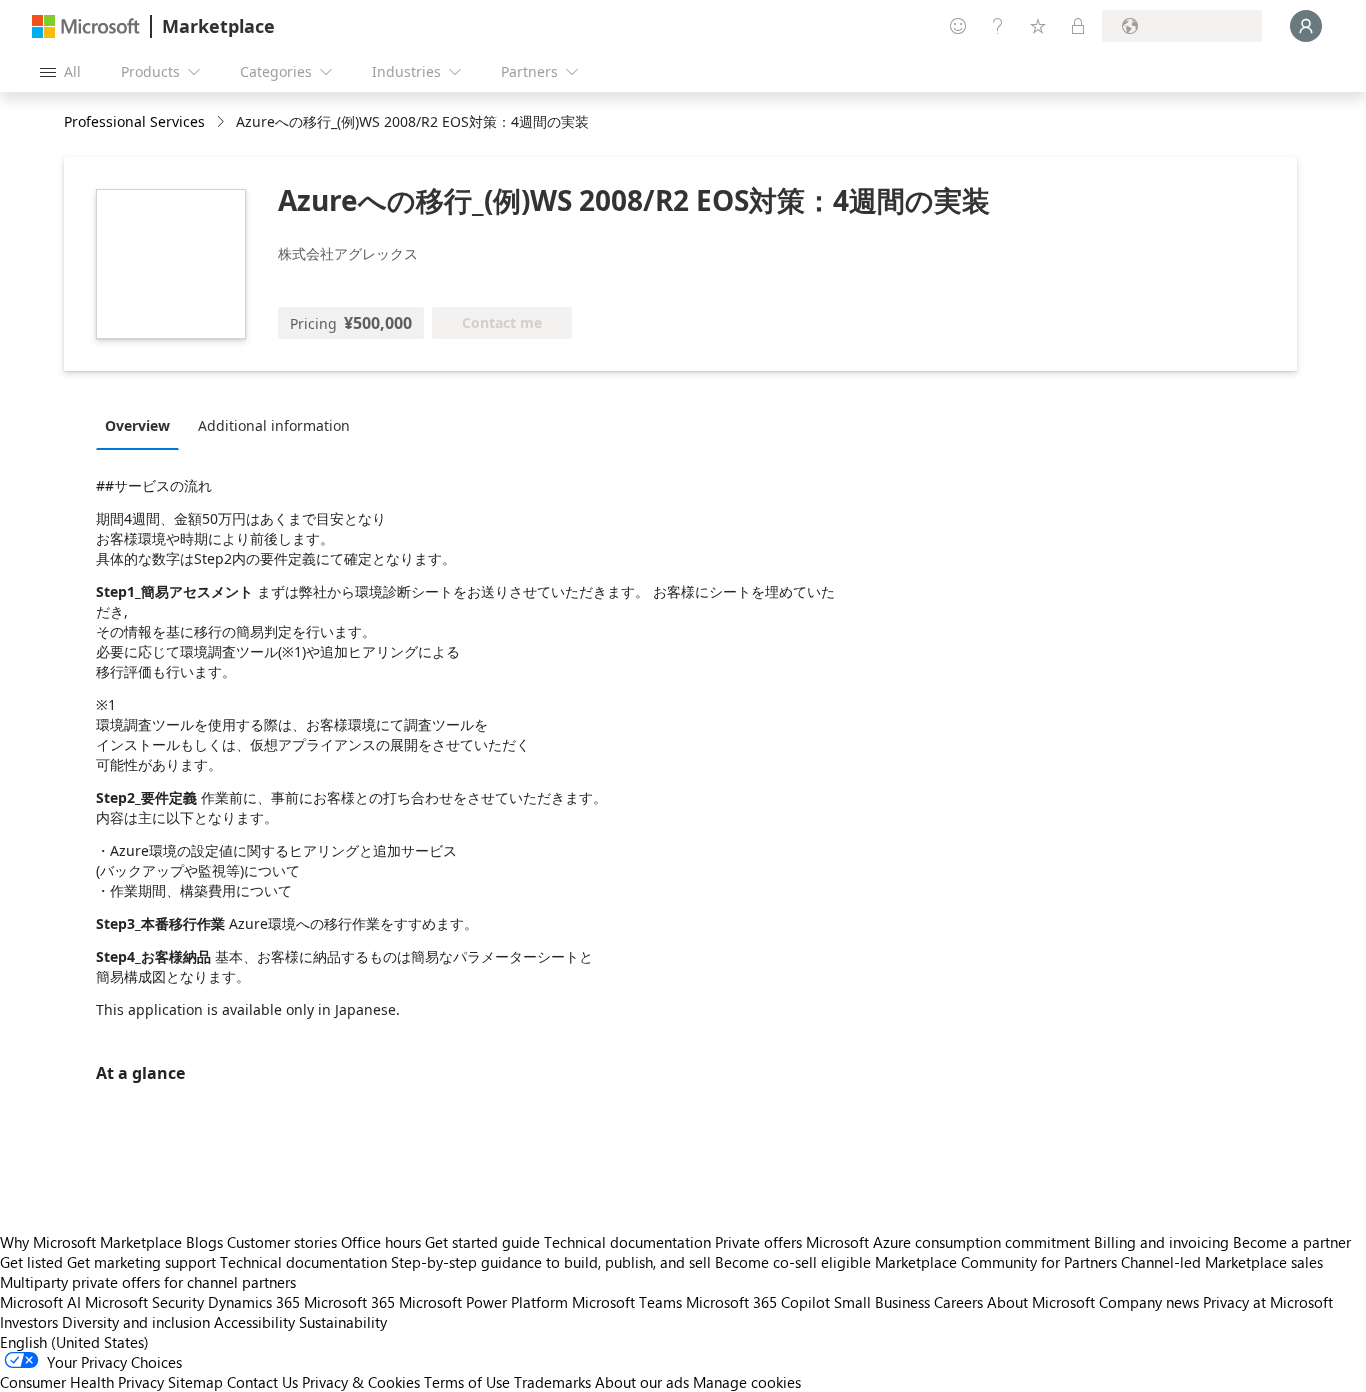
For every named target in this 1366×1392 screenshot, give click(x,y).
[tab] (142, 425)
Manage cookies (747, 1382)
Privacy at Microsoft (1268, 1302)
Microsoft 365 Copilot (758, 1302)
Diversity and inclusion (136, 1322)
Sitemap (195, 1382)
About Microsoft (1041, 1302)
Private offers (758, 1242)
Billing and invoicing (1161, 1242)
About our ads (642, 1382)
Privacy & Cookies (361, 1382)
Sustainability (343, 1322)
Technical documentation (627, 1242)
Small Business (882, 1302)
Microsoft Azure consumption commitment (950, 1242)
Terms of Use (467, 1382)
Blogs (204, 1242)
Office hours (381, 1242)
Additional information (274, 425)
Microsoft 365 (349, 1302)
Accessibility (254, 1322)
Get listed (31, 1262)
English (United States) (74, 1342)
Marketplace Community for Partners (996, 1262)
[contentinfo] (222, 122)
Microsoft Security (144, 1302)
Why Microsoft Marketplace (91, 1242)
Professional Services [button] (134, 121)
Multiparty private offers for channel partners (148, 1282)
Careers (958, 1302)
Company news (1149, 1302)
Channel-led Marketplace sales (1222, 1262)
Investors (29, 1322)
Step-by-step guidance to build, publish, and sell (551, 1262)
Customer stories (282, 1242)
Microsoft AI (40, 1302)
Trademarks (552, 1382)
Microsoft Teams (627, 1302)
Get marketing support (141, 1262)
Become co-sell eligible (793, 1262)
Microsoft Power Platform (483, 1302)
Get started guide (482, 1242)
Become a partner (1292, 1242)
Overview (137, 425)
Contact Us (262, 1382)
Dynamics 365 (254, 1302)
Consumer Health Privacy (82, 1382)
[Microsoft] (86, 26)
